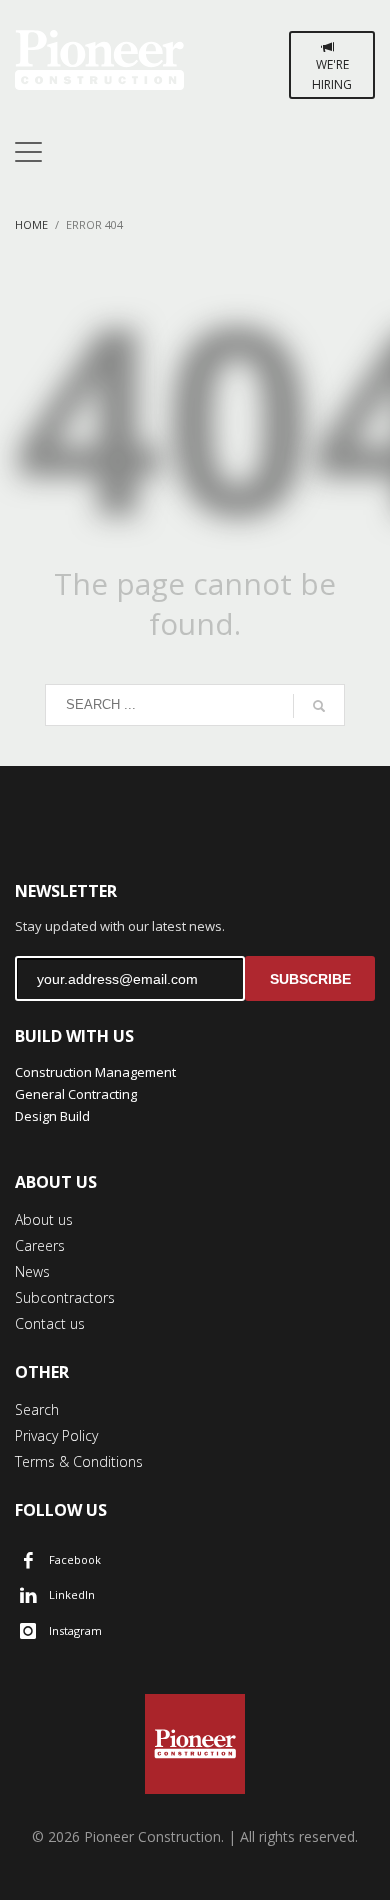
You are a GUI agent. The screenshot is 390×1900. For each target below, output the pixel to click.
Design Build (52, 1116)
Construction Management (95, 1072)
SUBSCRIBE (310, 979)
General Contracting (76, 1094)
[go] (319, 706)
